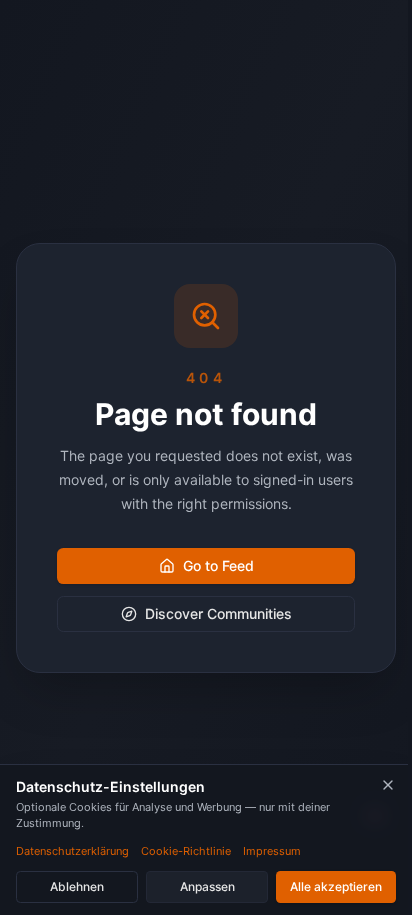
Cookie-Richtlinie (186, 851)
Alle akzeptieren (336, 886)
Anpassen (207, 886)
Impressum (272, 851)
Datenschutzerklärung (72, 851)
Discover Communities (218, 613)
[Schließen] (388, 785)
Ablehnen (77, 886)
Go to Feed (218, 565)
